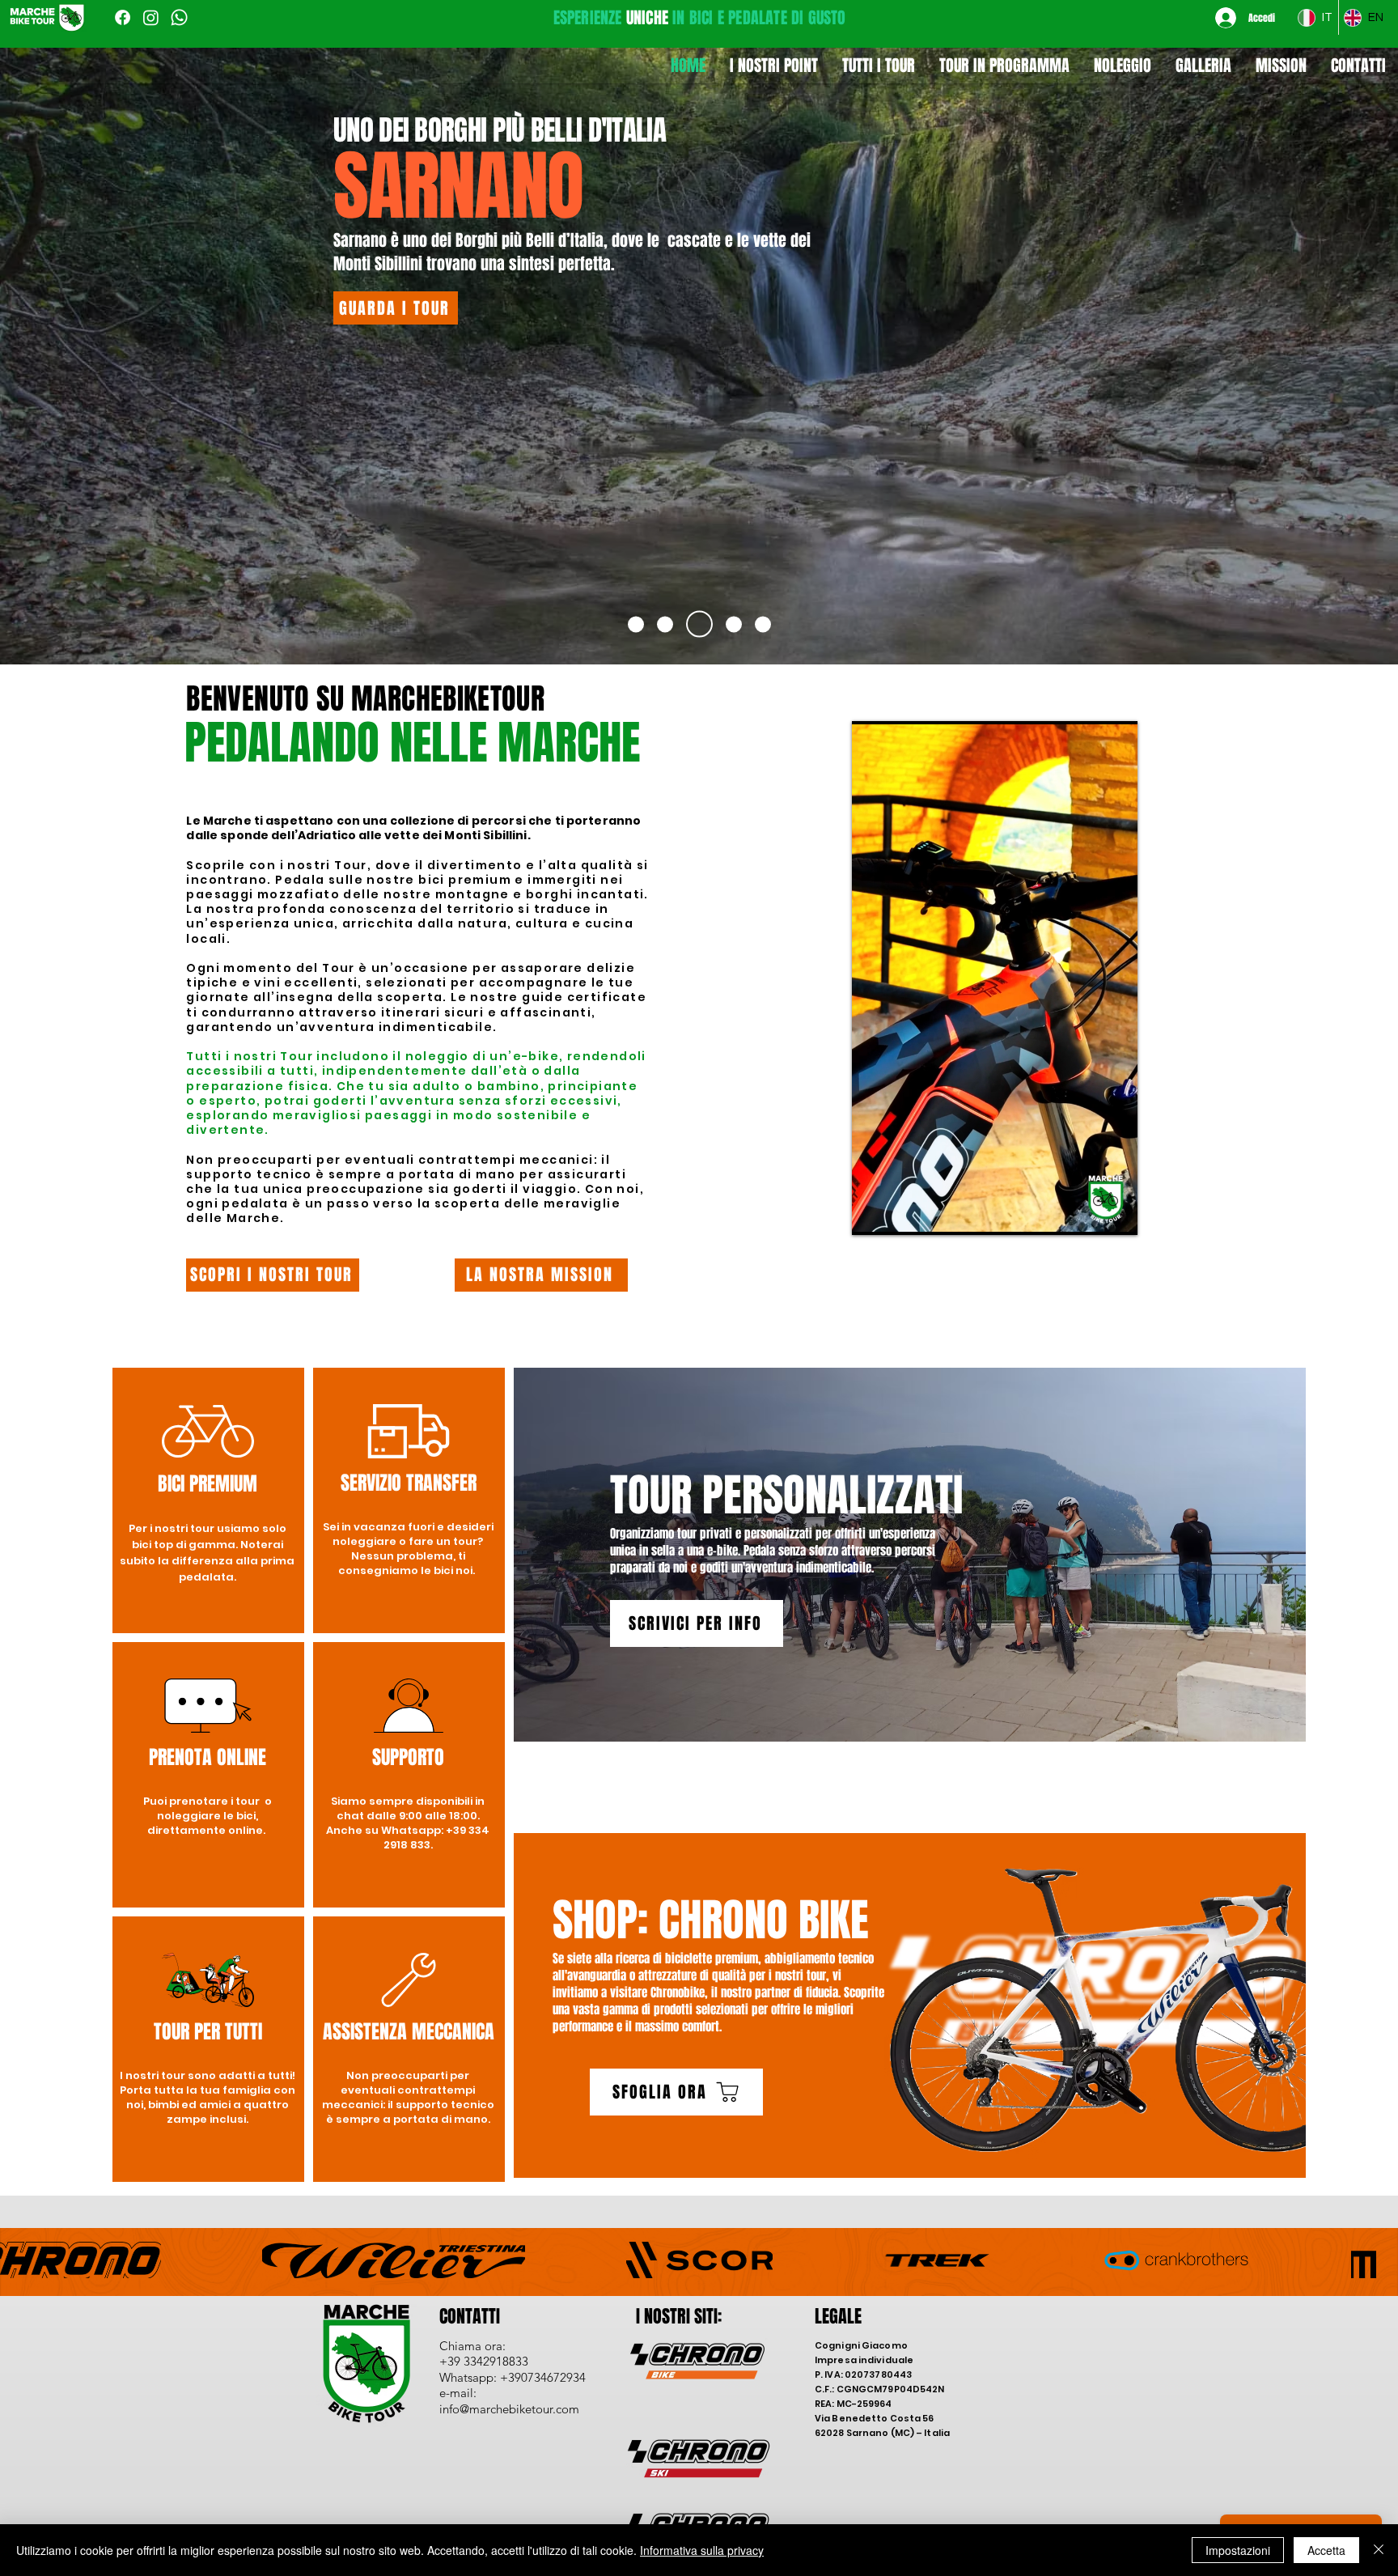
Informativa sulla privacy (702, 2550)
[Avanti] (1293, 346)
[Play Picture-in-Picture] (1088, 1213)
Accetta (1326, 2550)
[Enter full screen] (1116, 1213)
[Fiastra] (729, 624)
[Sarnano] (694, 624)
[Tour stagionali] (636, 624)
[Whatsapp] (179, 17)
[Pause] (873, 1213)
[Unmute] (900, 1213)
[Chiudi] (1379, 2550)
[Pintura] (763, 624)
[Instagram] (151, 17)
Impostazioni (1238, 2550)
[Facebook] (123, 17)
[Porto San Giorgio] (665, 624)
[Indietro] (105, 346)
